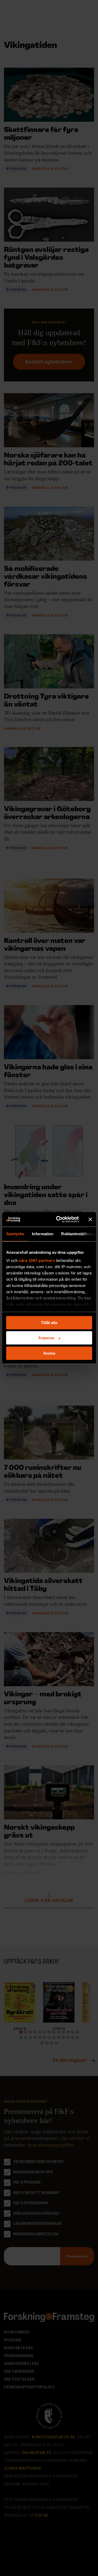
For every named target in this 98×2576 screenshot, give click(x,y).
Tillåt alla (49, 1323)
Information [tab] (43, 1234)
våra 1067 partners (37, 1260)
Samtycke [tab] (15, 1234)
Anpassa (46, 1338)
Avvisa (49, 1353)
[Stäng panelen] (90, 1219)
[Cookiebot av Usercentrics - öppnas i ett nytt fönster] (58, 1219)
